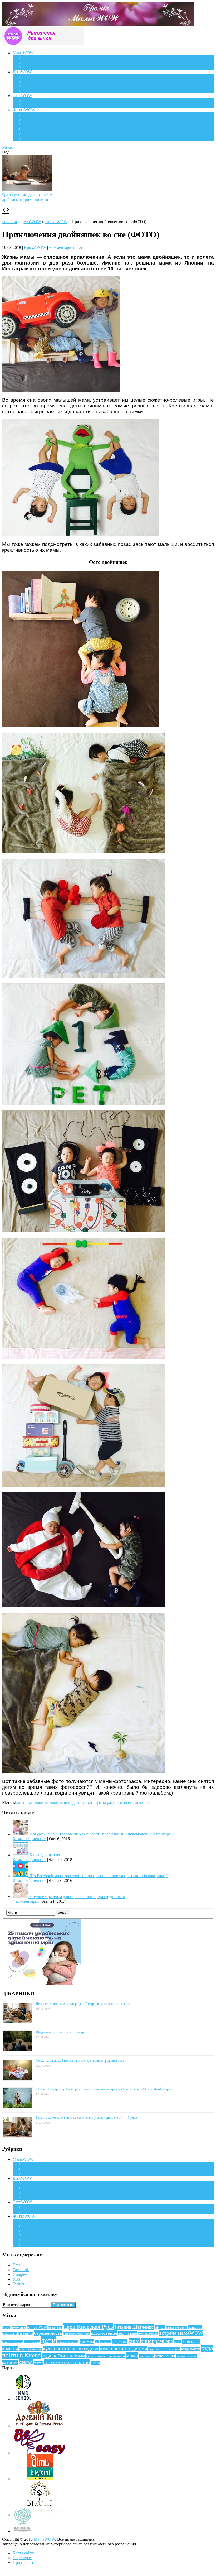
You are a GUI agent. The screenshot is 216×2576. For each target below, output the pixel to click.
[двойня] (80, 726)
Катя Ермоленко (14, 2328)
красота (10, 2349)
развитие (10, 2363)
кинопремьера (157, 2341)
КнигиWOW (37, 2327)
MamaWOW (44, 2539)
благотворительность (76, 2334)
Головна (9, 222)
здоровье (120, 2341)
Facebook (21, 2270)
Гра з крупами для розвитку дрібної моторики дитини (27, 197)
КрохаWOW (34, 77)
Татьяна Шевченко (134, 2327)
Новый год (55, 2328)
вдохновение (104, 2333)
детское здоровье (68, 2342)
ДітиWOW (22, 72)
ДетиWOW (31, 222)
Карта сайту (23, 2553)
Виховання (33, 81)
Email (18, 2265)
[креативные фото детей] (84, 1103)
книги (178, 2342)
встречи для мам (13, 2342)
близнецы (24, 1802)
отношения (165, 2356)
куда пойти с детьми (63, 2356)
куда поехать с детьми (124, 2349)
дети (77, 1802)
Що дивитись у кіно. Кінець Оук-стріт (61, 2032)
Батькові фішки (37, 100)
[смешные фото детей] (61, 390)
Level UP (31, 129)
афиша (160, 2327)
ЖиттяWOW (24, 110)
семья (26, 2362)
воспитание (127, 2333)
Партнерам (23, 2558)
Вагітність (32, 58)
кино (134, 2341)
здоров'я (105, 2342)
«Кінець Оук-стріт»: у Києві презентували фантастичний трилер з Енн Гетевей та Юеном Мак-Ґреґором (104, 2089)
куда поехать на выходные (71, 2349)
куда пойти (191, 2349)
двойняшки (60, 1802)
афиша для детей (177, 2328)
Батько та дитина (38, 105)
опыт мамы (146, 2356)
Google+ (20, 2274)
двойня (41, 1802)
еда (97, 2342)
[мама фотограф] (80, 535)
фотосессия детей (133, 1802)
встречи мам (32, 2342)
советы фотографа (99, 1802)
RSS (16, 2279)
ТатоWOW (22, 96)
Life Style (31, 119)
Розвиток (31, 86)
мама (132, 2356)
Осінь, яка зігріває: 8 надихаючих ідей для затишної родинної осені (80, 2061)
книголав (191, 2341)
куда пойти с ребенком (105, 2356)
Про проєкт (23, 2562)
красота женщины (31, 2349)
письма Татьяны (186, 2356)
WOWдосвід (34, 62)
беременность (48, 2333)
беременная (26, 2334)
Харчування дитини (41, 91)
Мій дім (30, 138)
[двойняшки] (84, 1357)
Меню (8, 147)
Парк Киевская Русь (88, 2327)
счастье (38, 2363)
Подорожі (32, 124)
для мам (87, 2341)
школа (95, 2363)
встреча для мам (148, 2334)
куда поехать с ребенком (164, 2349)
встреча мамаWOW (181, 2333)
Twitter (19, 2284)
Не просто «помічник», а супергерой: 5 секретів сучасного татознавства (83, 2004)
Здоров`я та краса (39, 67)
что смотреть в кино (67, 2362)
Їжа (26, 134)
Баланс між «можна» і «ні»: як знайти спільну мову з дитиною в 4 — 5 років (86, 2118)
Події (28, 115)
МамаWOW (23, 53)
